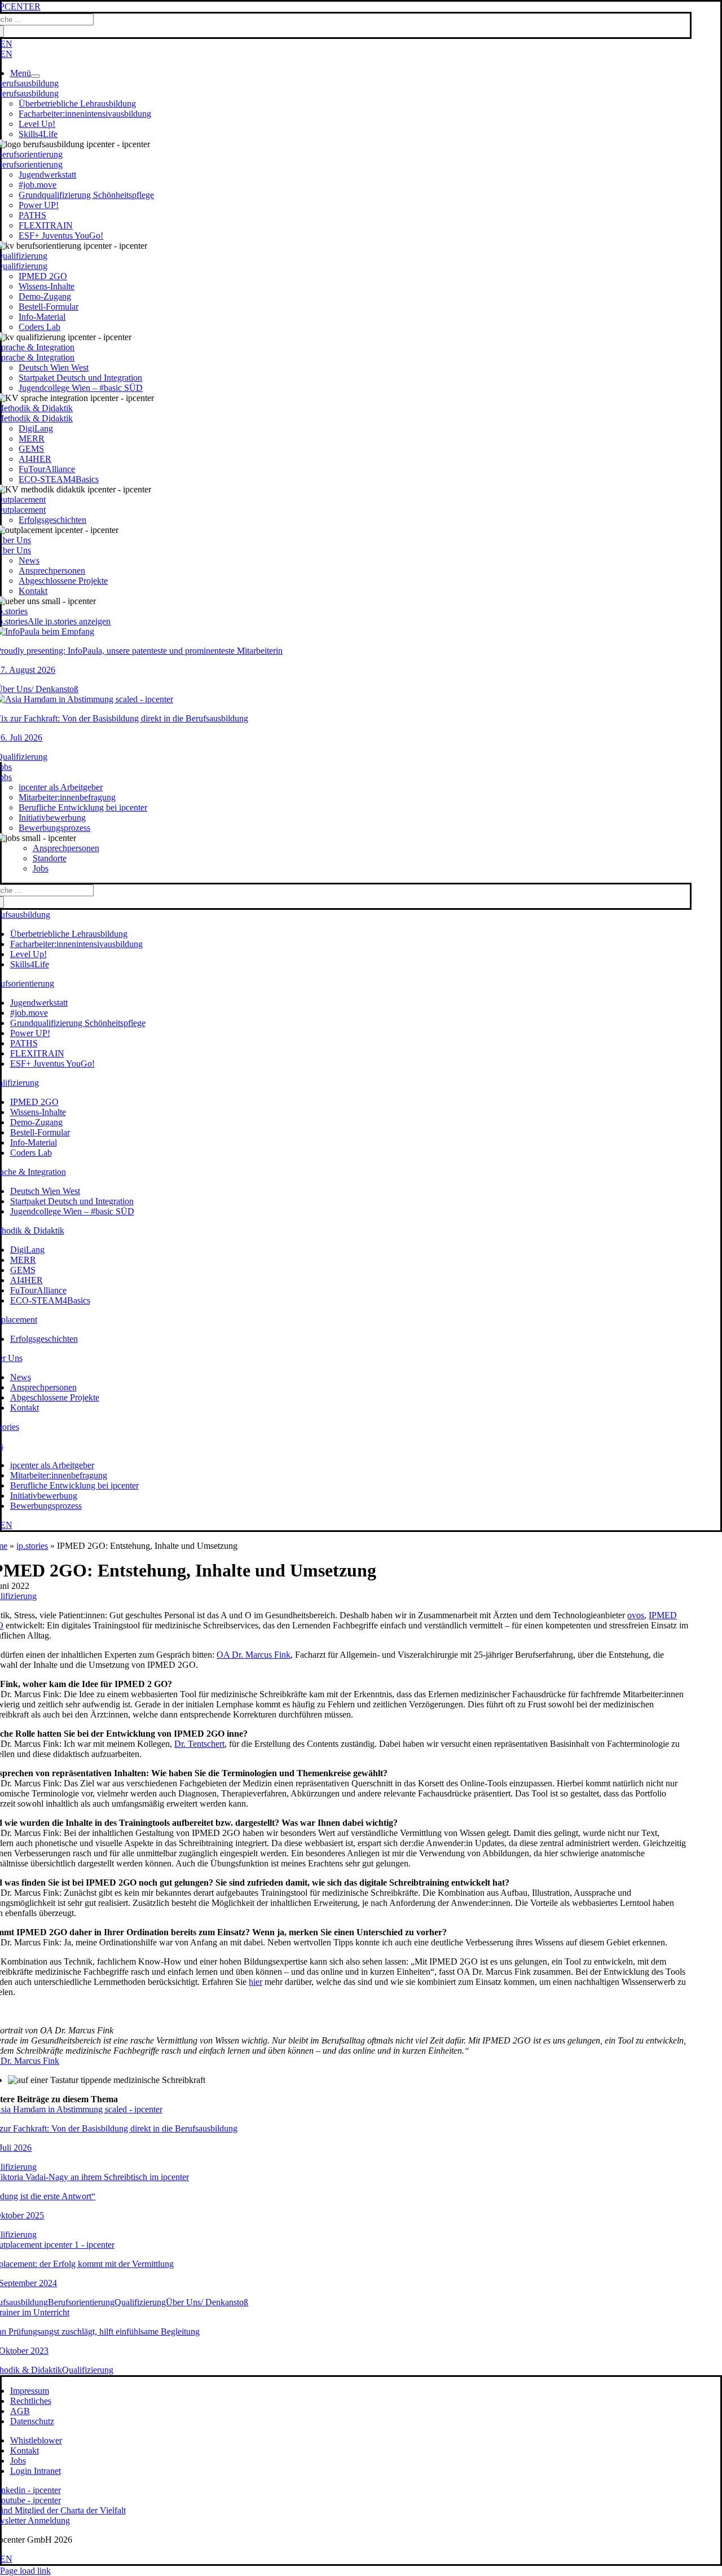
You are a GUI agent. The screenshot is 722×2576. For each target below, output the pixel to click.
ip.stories (32, 1546)
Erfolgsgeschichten (52, 520)
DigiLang (36, 428)
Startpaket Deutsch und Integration (80, 378)
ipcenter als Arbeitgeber (61, 787)
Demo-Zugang (45, 296)
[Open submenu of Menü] (36, 76)
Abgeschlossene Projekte (63, 581)
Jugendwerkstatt (47, 175)
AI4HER (35, 459)
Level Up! (37, 124)
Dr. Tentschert (199, 1744)
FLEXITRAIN (46, 225)
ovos (636, 1615)
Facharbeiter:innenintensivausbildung (85, 114)
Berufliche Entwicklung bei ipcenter (83, 807)
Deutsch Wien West (54, 367)
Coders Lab (39, 327)
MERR (32, 439)
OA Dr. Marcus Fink (254, 1655)
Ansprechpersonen (52, 571)
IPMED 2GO (43, 276)
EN (6, 44)
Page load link (25, 2571)
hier (256, 1982)
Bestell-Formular (49, 307)
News (29, 560)
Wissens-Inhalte (47, 286)
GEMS (31, 449)
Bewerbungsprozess (54, 828)
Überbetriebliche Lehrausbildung (77, 104)
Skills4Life (38, 134)
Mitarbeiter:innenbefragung (67, 797)
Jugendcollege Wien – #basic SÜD (81, 388)
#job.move (38, 185)
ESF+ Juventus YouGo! (61, 235)
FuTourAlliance (47, 469)
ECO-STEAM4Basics (59, 479)
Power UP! (39, 205)
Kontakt (33, 591)
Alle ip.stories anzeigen (69, 621)
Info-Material (42, 317)
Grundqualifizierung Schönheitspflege (86, 195)
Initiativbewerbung (52, 818)
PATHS (32, 215)
